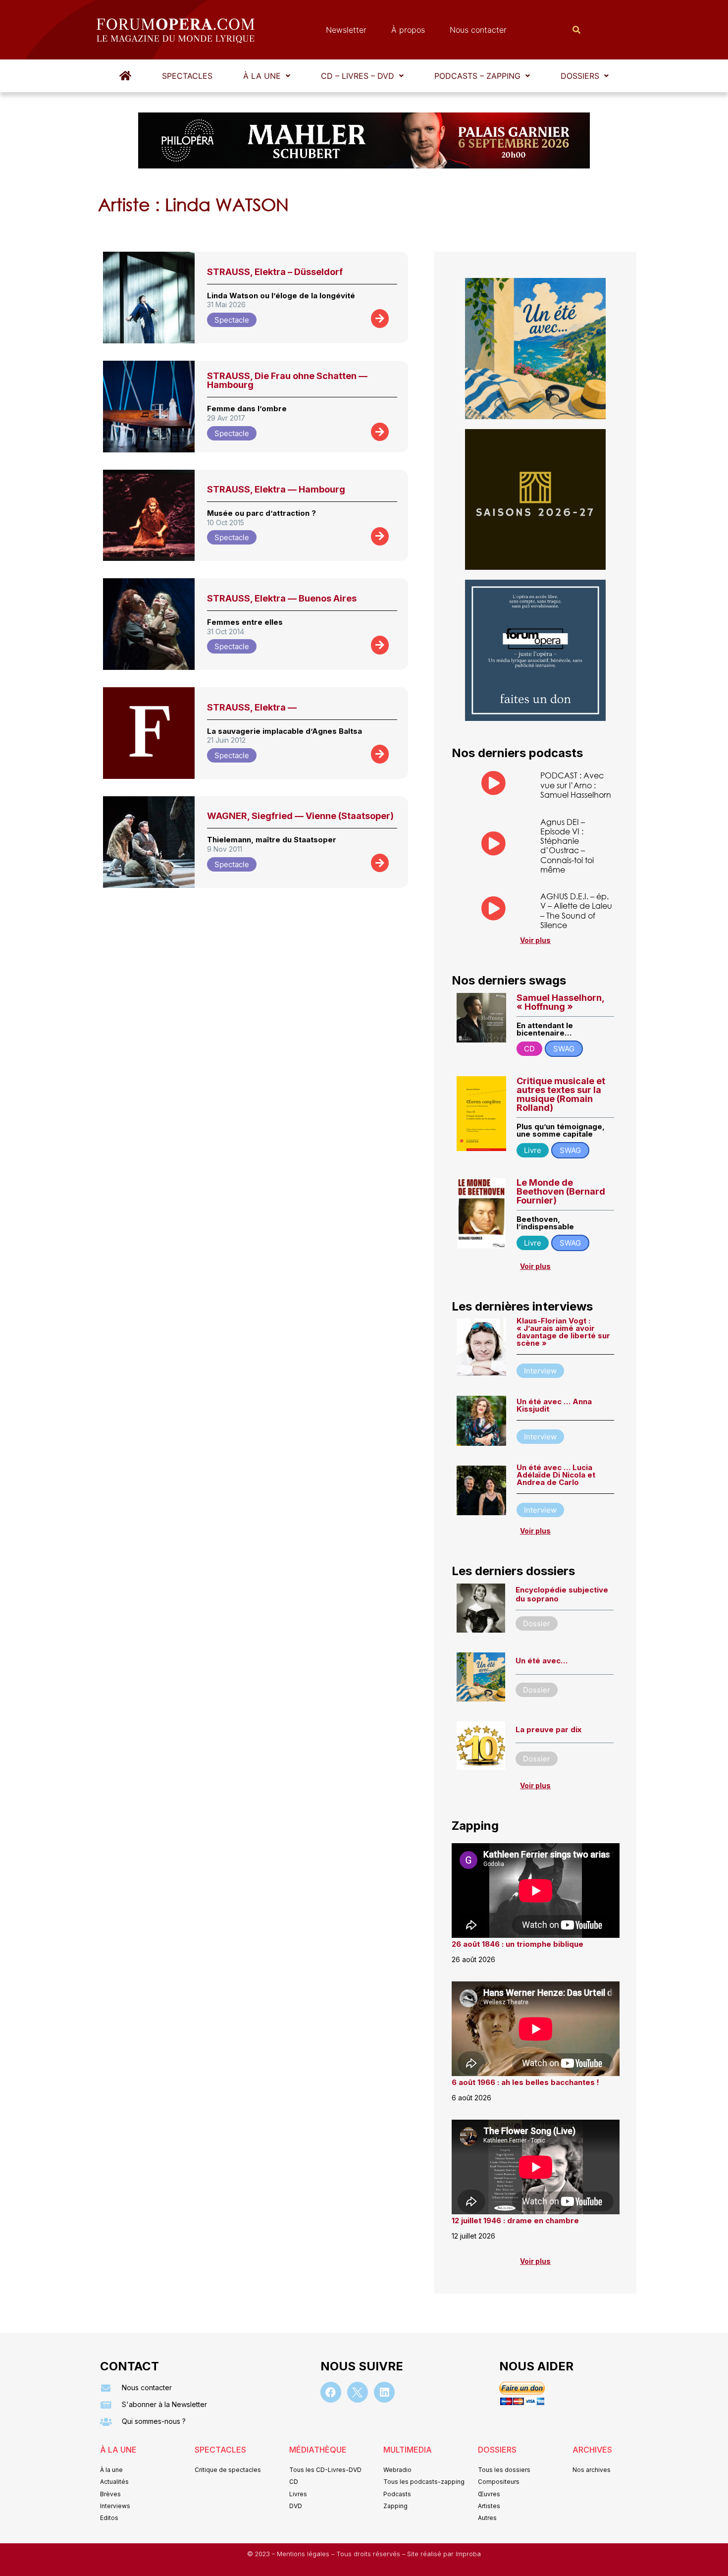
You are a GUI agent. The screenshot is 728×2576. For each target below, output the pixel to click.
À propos (408, 30)
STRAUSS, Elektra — (252, 707)
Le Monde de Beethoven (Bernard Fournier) (561, 1191)
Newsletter (346, 30)
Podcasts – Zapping (477, 76)
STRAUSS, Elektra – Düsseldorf (275, 272)
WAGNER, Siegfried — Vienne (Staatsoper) (300, 816)
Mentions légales (304, 2554)
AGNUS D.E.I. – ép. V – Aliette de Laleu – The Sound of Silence (576, 910)
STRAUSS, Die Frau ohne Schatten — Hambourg (287, 380)
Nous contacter (478, 30)
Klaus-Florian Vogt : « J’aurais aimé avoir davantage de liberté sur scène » (563, 1332)
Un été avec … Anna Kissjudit (554, 1405)
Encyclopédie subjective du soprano (562, 1594)
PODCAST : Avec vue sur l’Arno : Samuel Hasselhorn (576, 785)
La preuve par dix (548, 1729)
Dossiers (580, 76)
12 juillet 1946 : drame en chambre (515, 2220)
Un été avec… (542, 1661)
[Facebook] (331, 2392)
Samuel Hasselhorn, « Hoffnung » (560, 1002)
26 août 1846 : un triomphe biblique (518, 1944)
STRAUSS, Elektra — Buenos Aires (282, 598)
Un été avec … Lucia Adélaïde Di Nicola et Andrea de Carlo (556, 1475)
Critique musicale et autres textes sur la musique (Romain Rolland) (561, 1094)
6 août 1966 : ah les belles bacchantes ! (525, 2082)
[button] (267, 76)
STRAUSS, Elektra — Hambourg (276, 489)
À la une (262, 76)
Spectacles (187, 76)
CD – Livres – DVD (358, 76)
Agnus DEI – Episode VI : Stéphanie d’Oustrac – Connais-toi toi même (567, 846)
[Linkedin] (384, 2392)
